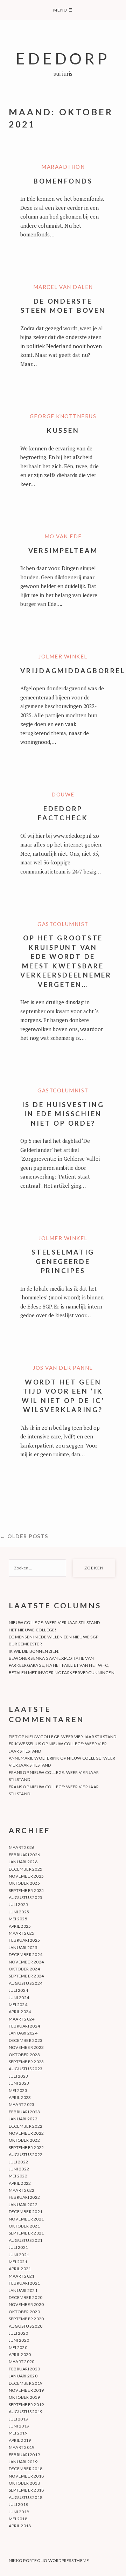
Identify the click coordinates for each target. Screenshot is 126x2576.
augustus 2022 (26, 2154)
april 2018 (20, 2526)
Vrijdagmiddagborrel (73, 671)
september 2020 (26, 2319)
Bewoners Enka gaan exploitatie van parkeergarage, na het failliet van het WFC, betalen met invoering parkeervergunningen (62, 1665)
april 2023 (20, 2097)
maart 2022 (22, 2190)
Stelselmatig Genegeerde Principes (63, 1261)
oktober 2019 (24, 2397)
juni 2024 (19, 1998)
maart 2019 (22, 2447)
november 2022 (26, 2133)
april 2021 (20, 2269)
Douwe (63, 794)
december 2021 (26, 2212)
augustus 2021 (26, 2240)
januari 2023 (23, 2119)
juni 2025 (19, 1912)
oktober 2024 (24, 1969)
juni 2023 (19, 2083)
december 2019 (26, 2383)
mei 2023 (18, 2090)
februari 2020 (24, 2369)
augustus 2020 (26, 2326)
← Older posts (24, 1536)
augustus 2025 (26, 1897)
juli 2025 (18, 1904)
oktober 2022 (24, 2140)
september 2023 (26, 2062)
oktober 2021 (24, 2226)
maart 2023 (22, 2104)
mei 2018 (18, 2519)
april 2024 (20, 2012)
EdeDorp (63, 58)
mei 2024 (18, 2005)
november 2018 (26, 2476)
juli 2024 (18, 1990)
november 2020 (26, 2304)
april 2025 (20, 1926)
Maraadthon (63, 167)
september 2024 (26, 1976)
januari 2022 (23, 2205)
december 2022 (26, 2126)
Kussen (63, 430)
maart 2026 (22, 1847)
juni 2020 (19, 2340)
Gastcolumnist (63, 924)
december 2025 (26, 1869)
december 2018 (26, 2469)
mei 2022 (18, 2176)
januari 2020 (23, 2376)
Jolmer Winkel (63, 656)
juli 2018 (18, 2504)
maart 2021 (22, 2276)
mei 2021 (18, 2262)
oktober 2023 (24, 2055)
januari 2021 (23, 2290)
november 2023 (26, 2047)
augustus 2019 (26, 2412)
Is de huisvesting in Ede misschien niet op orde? (63, 1114)
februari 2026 (24, 1855)
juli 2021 (18, 2247)
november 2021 (26, 2219)
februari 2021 (24, 2283)
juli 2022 (18, 2162)
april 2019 (20, 2440)
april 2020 (20, 2354)
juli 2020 (18, 2333)
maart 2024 (22, 2019)
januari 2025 (23, 1947)
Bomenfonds (63, 181)
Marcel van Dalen (63, 287)
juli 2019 (18, 2419)
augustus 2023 (26, 2069)
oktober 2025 (24, 1883)
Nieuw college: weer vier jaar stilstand (54, 1622)
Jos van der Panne (63, 1368)
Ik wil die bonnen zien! (34, 1651)
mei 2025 (18, 1919)
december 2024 (26, 1955)
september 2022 (26, 2147)
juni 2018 (19, 2512)
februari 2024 (24, 2026)
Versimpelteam (63, 550)
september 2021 (26, 2233)
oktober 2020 (24, 2312)
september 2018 (26, 2490)
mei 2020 (18, 2347)
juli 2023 (18, 2076)
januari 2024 (23, 2033)
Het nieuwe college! (33, 1630)
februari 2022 (24, 2197)
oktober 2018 (24, 2483)
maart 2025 (22, 1933)
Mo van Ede (63, 536)
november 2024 (26, 1962)
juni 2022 (19, 2169)
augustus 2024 (26, 1983)
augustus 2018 (26, 2497)
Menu (63, 10)
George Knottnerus (63, 416)
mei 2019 (18, 2433)
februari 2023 (24, 2112)
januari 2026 (23, 1862)
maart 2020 (22, 2361)
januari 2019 (23, 2462)
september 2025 (26, 1890)
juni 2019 (19, 2426)
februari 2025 (24, 1940)
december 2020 (26, 2297)
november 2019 (26, 2390)
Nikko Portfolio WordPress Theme (49, 2560)
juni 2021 (19, 2255)
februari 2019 (24, 2455)
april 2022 (20, 2183)
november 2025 (26, 1876)
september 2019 (26, 2405)
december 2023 (26, 2040)
